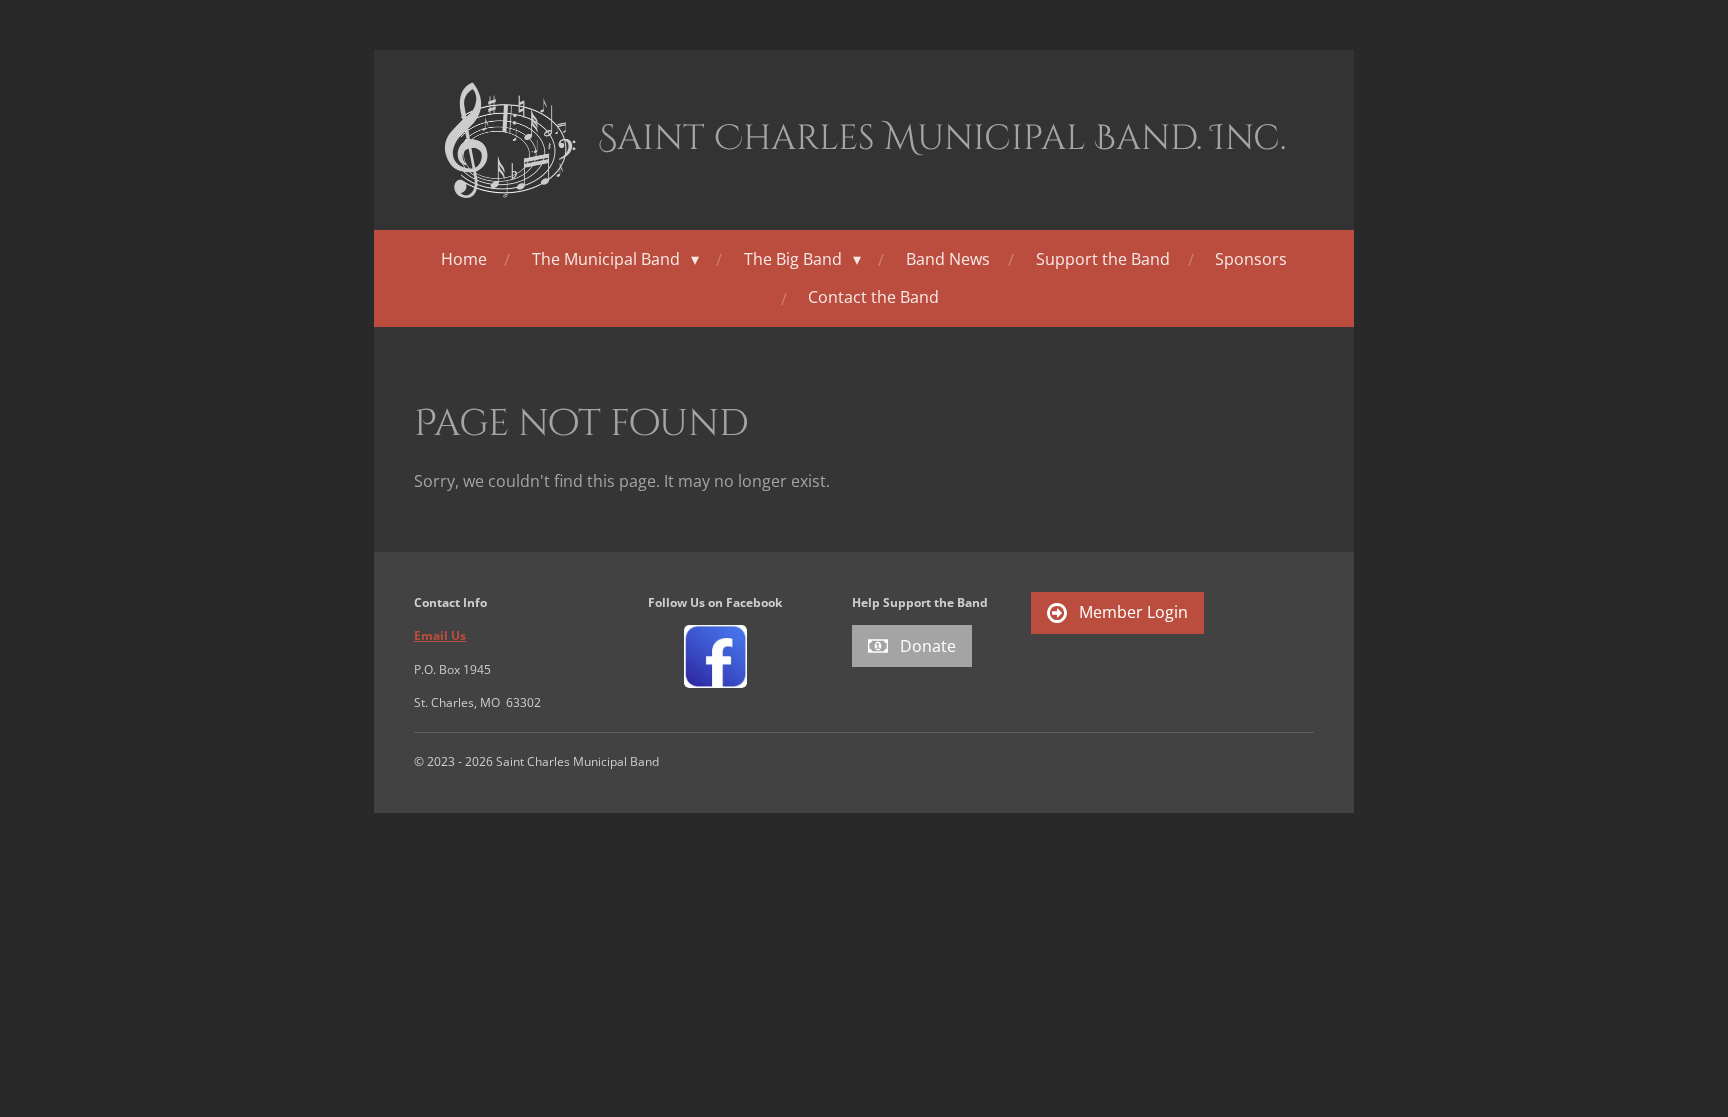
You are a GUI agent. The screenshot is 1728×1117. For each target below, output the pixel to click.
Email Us (440, 635)
